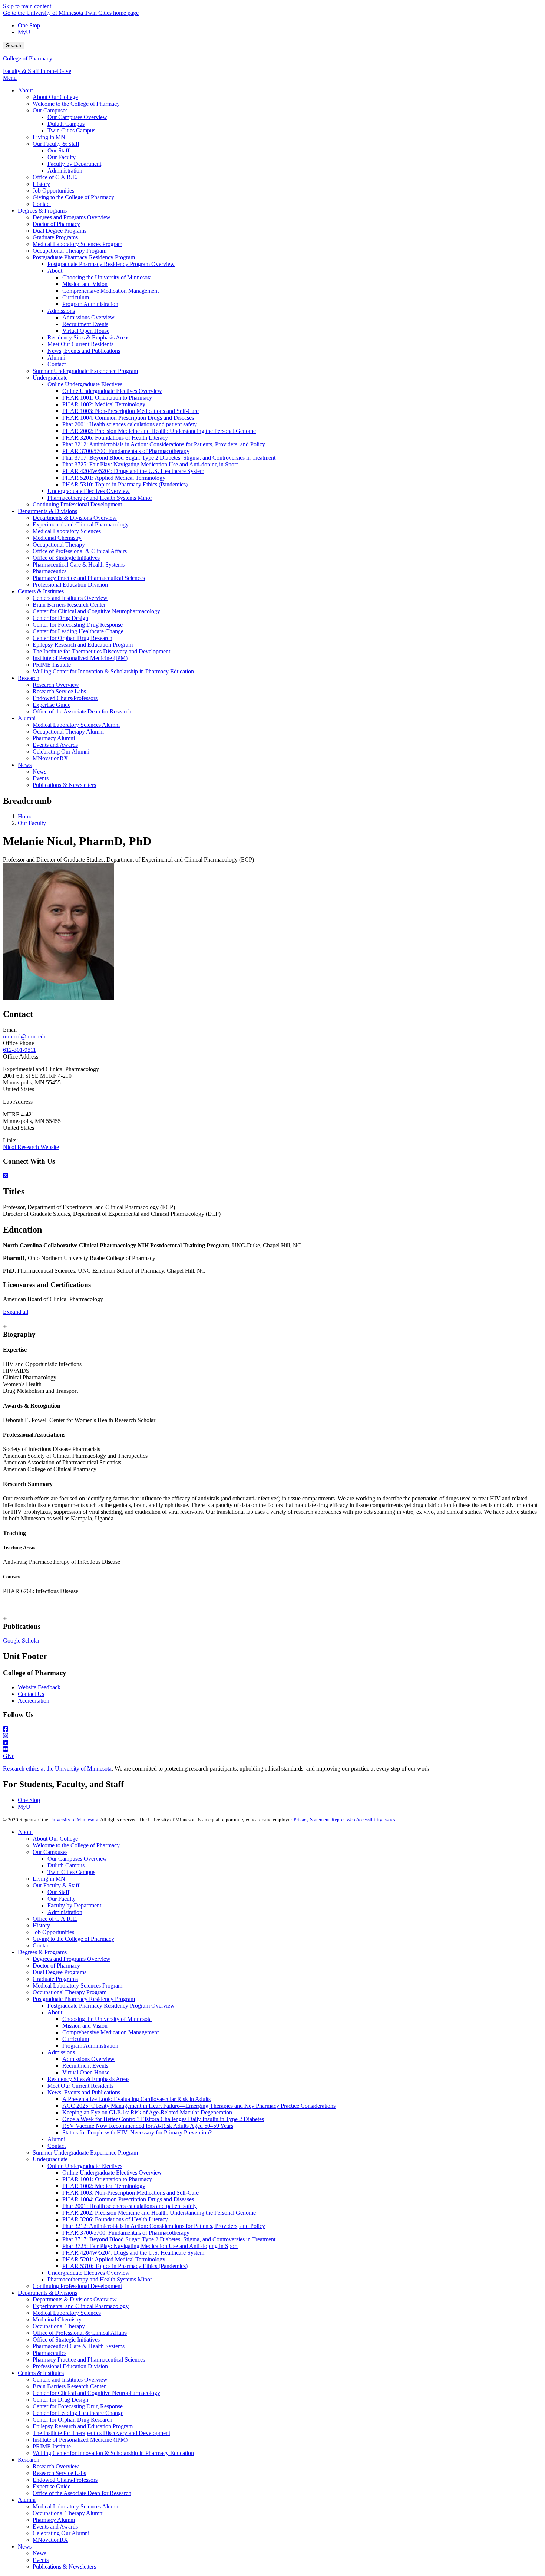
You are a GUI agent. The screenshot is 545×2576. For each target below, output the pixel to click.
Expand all (16, 1312)
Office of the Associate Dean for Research (82, 2493)
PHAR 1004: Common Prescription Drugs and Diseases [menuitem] (128, 418)
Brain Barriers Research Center (69, 2386)
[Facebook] (272, 1729)
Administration (65, 1912)
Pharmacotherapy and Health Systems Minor (100, 2279)
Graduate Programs (55, 1979)
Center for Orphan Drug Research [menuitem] (72, 638)
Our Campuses (50, 1852)
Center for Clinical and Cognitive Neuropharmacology (96, 2393)
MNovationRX (50, 2540)
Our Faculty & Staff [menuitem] (56, 144)
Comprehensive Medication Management (110, 2032)
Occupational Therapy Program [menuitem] (70, 251)
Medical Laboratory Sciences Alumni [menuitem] (76, 725)
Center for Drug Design (60, 2400)
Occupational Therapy (59, 2326)
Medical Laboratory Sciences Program (77, 1986)
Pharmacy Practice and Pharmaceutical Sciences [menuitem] (89, 578)
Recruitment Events (85, 2066)
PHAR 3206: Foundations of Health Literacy (115, 2219)
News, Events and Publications (84, 2092)
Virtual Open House (86, 2072)
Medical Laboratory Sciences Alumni (76, 2506)
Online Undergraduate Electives (85, 2166)
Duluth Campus (66, 1865)
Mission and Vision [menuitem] (85, 284)
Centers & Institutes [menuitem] (41, 591)
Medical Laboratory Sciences (67, 2313)
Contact (42, 1945)
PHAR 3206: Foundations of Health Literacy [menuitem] (115, 438)
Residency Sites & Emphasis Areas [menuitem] (88, 337)
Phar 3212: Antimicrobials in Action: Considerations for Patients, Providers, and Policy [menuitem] (164, 444)
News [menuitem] (25, 765)
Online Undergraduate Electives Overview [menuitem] (112, 391)
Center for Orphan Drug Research (72, 2420)
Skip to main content (27, 6)
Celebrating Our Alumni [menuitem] (61, 752)
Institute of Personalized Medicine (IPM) (80, 2440)
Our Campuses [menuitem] (50, 110)
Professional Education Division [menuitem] (70, 585)
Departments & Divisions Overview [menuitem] (75, 518)
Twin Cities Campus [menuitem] (71, 130)
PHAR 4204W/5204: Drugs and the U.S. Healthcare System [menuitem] (133, 471)
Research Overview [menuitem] (56, 685)
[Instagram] (272, 1736)
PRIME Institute (52, 2446)
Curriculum (76, 2039)
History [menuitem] (41, 184)
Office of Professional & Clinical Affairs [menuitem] (80, 551)
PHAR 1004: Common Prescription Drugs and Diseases (128, 2199)
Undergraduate (50, 2159)
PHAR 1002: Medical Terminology (104, 2186)
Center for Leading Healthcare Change (78, 2413)
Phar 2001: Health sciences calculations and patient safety (130, 2206)
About (25, 1832)
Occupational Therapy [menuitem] (59, 544)
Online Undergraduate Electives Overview (112, 2173)
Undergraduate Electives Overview (89, 2273)
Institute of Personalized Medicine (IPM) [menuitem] (80, 658)
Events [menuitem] (41, 778)
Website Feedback (39, 1687)
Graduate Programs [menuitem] (55, 237)
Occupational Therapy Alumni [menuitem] (68, 731)
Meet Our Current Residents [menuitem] (80, 344)
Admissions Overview (88, 2059)
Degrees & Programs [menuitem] (42, 211)
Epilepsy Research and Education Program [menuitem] (83, 645)
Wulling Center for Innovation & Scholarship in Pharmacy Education (113, 2453)
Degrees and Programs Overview (72, 1959)
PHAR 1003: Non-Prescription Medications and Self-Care (131, 2193)
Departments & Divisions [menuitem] (47, 511)
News (25, 2547)
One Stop (29, 25)
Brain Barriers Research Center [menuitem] (69, 605)
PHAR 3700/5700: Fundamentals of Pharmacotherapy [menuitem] (126, 451)
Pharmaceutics (49, 2353)
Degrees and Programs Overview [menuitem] (72, 217)
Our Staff (58, 1892)
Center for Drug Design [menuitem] (60, 618)
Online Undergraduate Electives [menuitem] (85, 384)
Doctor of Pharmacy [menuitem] (56, 224)
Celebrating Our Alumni (61, 2533)
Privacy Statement (312, 1820)
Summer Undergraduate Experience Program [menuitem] (85, 371)
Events (41, 2560)
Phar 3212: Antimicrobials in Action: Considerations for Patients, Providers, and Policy (164, 2226)
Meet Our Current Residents (80, 2086)
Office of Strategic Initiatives (66, 2339)
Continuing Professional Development (77, 2286)
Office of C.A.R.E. (55, 1919)
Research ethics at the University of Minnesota (57, 1768)
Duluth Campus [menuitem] (66, 124)
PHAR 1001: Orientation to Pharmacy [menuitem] (107, 398)
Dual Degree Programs (60, 1972)
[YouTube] (272, 1749)
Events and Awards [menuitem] (55, 745)
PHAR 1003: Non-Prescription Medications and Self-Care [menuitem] (131, 411)
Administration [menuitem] (65, 170)
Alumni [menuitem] (56, 357)
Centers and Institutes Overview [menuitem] (70, 598)
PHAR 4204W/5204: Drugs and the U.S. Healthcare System (133, 2253)
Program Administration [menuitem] (90, 304)
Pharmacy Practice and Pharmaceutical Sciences (89, 2360)
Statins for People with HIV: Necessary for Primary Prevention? (137, 2132)
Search (14, 45)
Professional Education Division (70, 2366)
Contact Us (31, 1694)
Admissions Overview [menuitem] (88, 317)
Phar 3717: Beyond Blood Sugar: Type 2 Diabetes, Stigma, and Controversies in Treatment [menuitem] (169, 458)
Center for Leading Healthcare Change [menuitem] (78, 631)
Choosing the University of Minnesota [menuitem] (107, 277)
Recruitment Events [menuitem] (85, 324)
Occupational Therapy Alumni (68, 2513)
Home (25, 816)
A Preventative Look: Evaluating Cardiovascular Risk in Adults (136, 2099)
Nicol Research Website (31, 1147)
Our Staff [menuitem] (58, 150)
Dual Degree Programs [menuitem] (60, 231)
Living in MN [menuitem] (49, 137)
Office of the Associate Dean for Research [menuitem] (82, 711)
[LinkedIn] (272, 1743)
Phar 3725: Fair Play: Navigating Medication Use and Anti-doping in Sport (150, 2246)
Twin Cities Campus (71, 1872)
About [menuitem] (25, 90)
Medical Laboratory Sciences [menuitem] (67, 531)
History (41, 1925)
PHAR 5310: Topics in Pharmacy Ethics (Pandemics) (125, 2266)
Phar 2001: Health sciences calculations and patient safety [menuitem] (130, 424)
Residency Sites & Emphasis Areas (88, 2079)
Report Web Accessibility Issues (363, 1820)
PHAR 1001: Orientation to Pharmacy (107, 2179)
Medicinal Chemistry (57, 2319)
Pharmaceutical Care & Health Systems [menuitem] (79, 565)
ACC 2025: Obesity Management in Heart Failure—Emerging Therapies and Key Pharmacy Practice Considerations (199, 2106)
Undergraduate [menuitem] (50, 378)
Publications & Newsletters (64, 2567)
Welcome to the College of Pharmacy (76, 1845)
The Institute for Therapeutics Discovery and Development (101, 2433)
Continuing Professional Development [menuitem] (77, 504)
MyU (24, 32)
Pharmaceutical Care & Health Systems (79, 2346)
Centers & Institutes (41, 2373)
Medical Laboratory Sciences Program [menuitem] (77, 244)
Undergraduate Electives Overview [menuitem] (89, 491)
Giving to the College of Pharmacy (73, 1939)
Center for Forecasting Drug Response (78, 2406)
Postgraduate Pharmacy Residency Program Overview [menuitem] (111, 264)
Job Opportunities (53, 1932)
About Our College (55, 1839)
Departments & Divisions (47, 2293)
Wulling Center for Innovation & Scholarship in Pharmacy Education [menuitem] (113, 671)
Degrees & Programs (42, 1952)
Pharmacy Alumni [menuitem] (54, 738)
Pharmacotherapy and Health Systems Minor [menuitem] (100, 498)
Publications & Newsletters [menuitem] (64, 785)
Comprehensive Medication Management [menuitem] (110, 291)
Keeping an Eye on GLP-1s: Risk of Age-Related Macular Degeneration (147, 2112)
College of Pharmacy (28, 58)
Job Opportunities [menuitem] (53, 191)
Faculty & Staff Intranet (31, 71)
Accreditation (34, 1701)
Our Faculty (32, 823)
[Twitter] (272, 1176)
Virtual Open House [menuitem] (86, 331)
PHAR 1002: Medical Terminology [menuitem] (104, 404)
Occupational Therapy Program (70, 1992)
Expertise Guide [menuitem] (52, 705)
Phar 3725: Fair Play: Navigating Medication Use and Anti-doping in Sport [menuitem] (150, 464)
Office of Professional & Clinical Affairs (80, 2333)
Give (65, 71)
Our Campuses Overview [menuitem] (77, 117)
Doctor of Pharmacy (56, 1965)
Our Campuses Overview (77, 1859)
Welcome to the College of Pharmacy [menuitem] (76, 104)
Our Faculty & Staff (56, 1885)
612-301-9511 (19, 1050)
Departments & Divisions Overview (75, 2299)
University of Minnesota (74, 1820)
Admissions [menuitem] (61, 311)
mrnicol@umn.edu (25, 1036)
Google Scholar (21, 1640)
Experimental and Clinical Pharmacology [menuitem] (81, 524)
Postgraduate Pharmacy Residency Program (84, 1999)
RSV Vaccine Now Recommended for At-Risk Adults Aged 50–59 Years (148, 2126)
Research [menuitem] (29, 678)
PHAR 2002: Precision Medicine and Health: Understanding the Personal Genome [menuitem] (159, 431)
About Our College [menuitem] (55, 97)
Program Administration (90, 2046)
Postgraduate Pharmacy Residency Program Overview (111, 2006)
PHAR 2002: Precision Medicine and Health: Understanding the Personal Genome (159, 2213)
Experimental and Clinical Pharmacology (81, 2306)
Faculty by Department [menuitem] (74, 164)
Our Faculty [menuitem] (62, 157)
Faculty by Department (74, 1905)
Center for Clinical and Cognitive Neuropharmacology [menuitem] (96, 611)
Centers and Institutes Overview (70, 2380)
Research (29, 2460)
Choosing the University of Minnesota (107, 2019)
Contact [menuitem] (42, 204)
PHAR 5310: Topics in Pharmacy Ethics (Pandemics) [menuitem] (125, 484)
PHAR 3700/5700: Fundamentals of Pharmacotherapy (126, 2233)
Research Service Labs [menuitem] (59, 691)
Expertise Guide (52, 2486)
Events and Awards (55, 2526)
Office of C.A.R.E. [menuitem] (55, 177)
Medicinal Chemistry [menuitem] (57, 538)
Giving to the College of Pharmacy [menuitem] (73, 197)
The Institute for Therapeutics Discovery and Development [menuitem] (101, 651)
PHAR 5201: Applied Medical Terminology (114, 2259)
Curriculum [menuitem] (76, 297)
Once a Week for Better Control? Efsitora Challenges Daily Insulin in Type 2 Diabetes (163, 2119)
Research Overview (56, 2466)
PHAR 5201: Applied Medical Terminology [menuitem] (114, 478)
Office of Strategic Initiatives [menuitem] (66, 558)
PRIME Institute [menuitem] (52, 665)
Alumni (56, 2139)
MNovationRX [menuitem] (50, 758)
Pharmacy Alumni (54, 2520)
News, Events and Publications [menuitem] (84, 351)
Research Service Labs (59, 2473)
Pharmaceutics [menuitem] (49, 571)
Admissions (61, 2052)
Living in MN (49, 1879)
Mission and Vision (85, 2026)
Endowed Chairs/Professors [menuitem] (65, 698)
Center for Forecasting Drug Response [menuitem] (78, 625)
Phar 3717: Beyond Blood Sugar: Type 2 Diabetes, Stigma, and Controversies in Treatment (169, 2239)
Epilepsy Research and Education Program (83, 2426)
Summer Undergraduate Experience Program (85, 2152)
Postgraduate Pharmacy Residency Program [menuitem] (84, 257)
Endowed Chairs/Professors (65, 2480)
